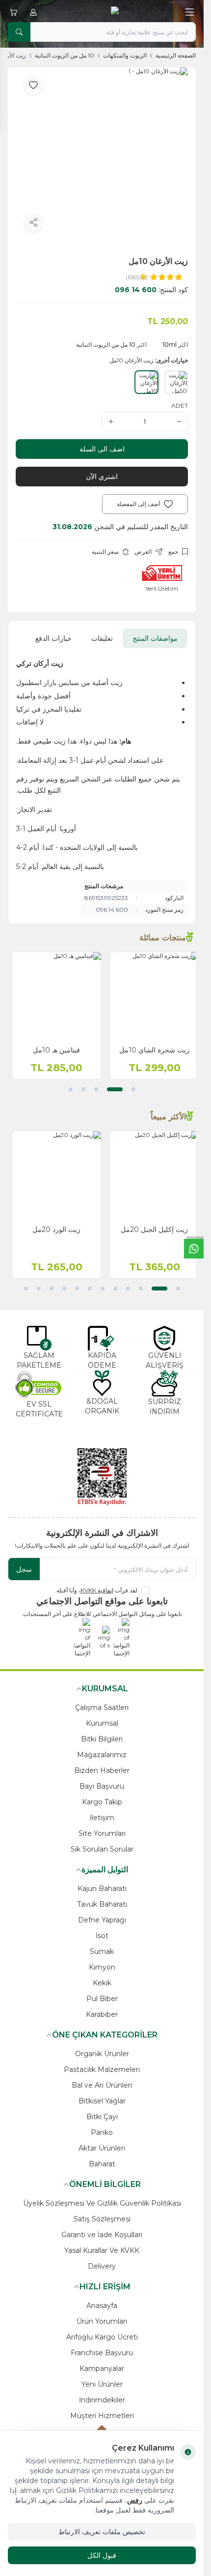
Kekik (102, 1983)
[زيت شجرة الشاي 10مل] (151, 997)
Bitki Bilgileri (102, 1739)
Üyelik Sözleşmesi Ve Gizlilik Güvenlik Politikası (102, 2203)
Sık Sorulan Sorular (102, 1849)
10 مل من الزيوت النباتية (65, 55)
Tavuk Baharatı (102, 1904)
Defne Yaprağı (102, 1920)
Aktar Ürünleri (102, 2148)
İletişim (102, 1818)
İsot (102, 1936)
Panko (102, 2132)
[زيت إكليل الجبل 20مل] (151, 1176)
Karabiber (102, 2014)
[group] (102, 154)
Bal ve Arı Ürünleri (102, 2085)
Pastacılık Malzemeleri (102, 2069)
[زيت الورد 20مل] (53, 1176)
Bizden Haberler (102, 1770)
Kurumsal (102, 1723)
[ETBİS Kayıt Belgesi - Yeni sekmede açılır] (102, 1477)
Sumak (102, 1951)
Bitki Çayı (102, 2117)
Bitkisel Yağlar (102, 2101)
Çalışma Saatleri (102, 1707)
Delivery (102, 2266)
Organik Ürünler (102, 2054)
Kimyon (102, 1967)
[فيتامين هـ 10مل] (53, 997)
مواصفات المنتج (155, 638)
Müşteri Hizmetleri (102, 2416)
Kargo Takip (102, 1802)
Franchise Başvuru (102, 2353)
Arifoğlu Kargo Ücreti (102, 2337)
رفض (135, 2500)
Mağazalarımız (102, 1755)
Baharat (102, 2164)
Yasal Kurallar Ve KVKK (102, 2250)
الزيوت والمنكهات (125, 55)
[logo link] (102, 12)
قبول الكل (102, 2555)
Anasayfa (102, 2306)
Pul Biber (102, 1999)
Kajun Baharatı (102, 1888)
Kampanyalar (102, 2368)
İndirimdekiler (102, 2400)
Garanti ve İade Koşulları (102, 2235)
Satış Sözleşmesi (102, 2219)
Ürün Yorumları (102, 2321)
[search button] (19, 32)
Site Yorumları (102, 1833)
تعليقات (102, 638)
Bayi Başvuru (102, 1786)
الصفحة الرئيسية (176, 55)
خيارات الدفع (53, 638)
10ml (170, 344)
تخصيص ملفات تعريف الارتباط (102, 2532)
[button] (133, 1089)
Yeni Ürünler (102, 2384)
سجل (24, 1569)
